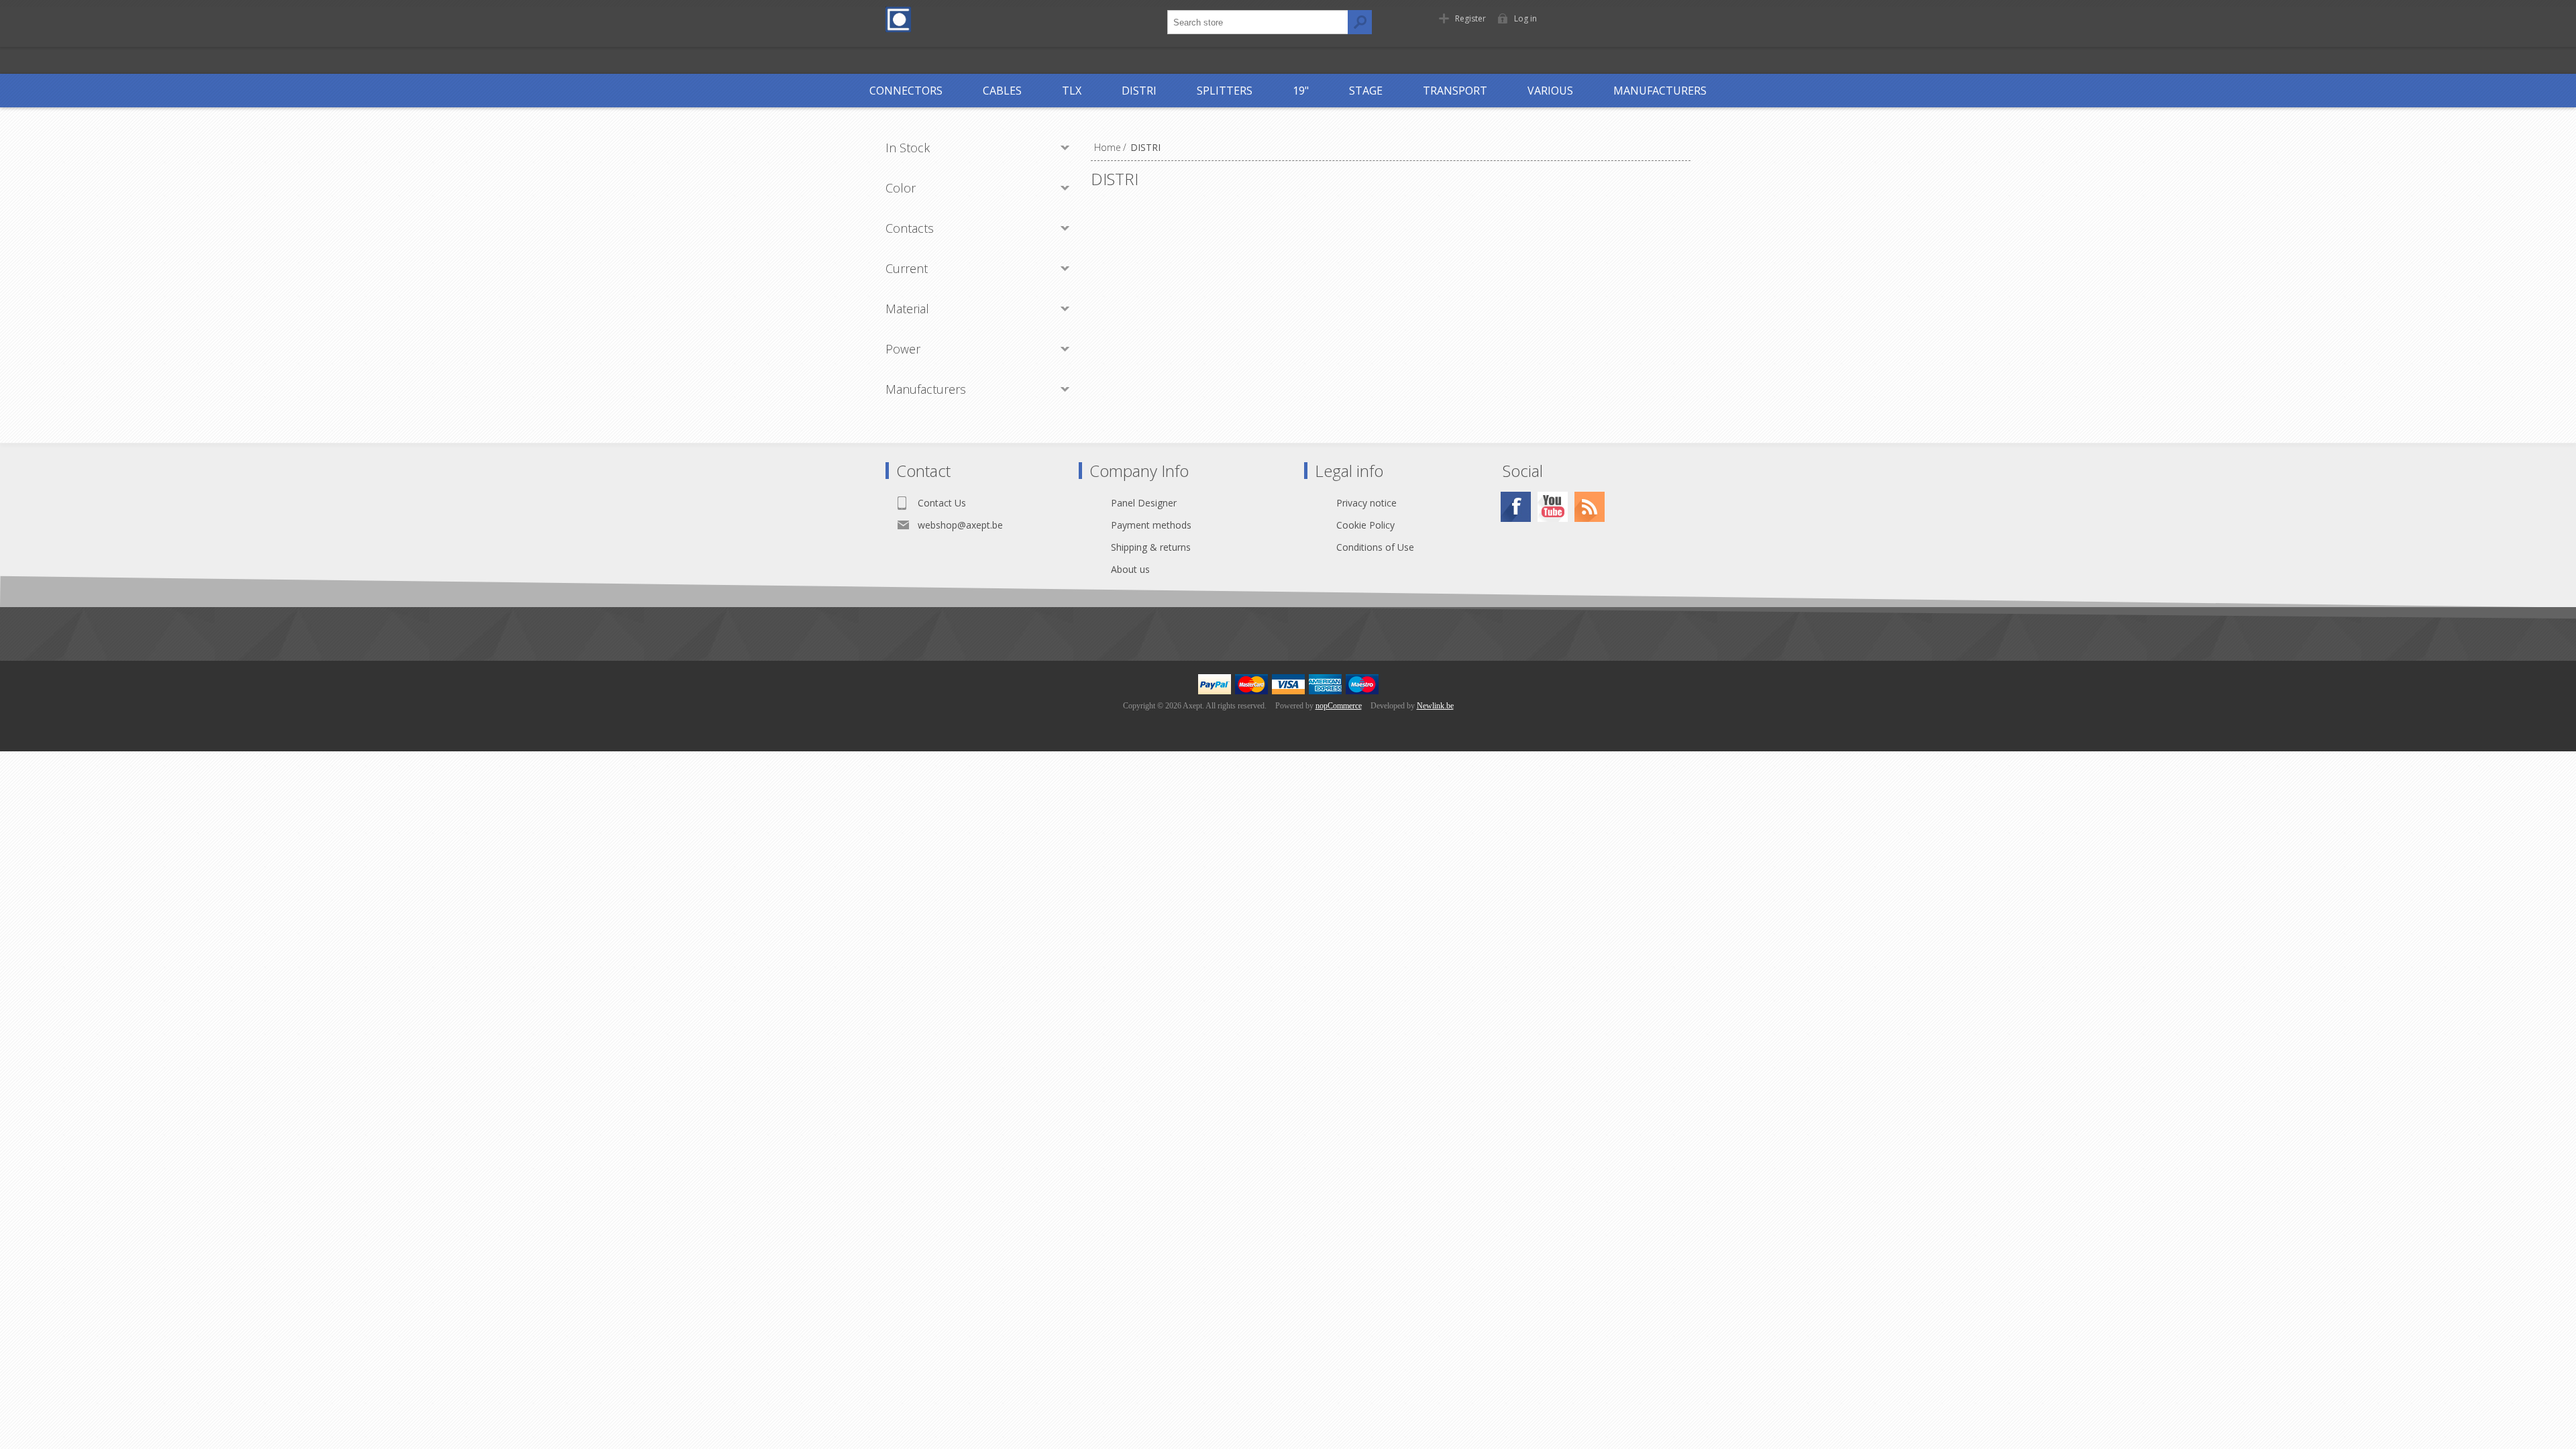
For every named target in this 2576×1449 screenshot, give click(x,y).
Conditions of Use (1375, 547)
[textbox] (1258, 22)
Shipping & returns (1151, 547)
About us (1130, 569)
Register (1470, 18)
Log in (1525, 18)
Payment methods (1151, 525)
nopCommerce (1339, 706)
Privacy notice (1366, 503)
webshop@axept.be (960, 525)
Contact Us (942, 503)
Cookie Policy (1365, 525)
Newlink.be (1435, 706)
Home (1108, 147)
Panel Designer (1144, 503)
